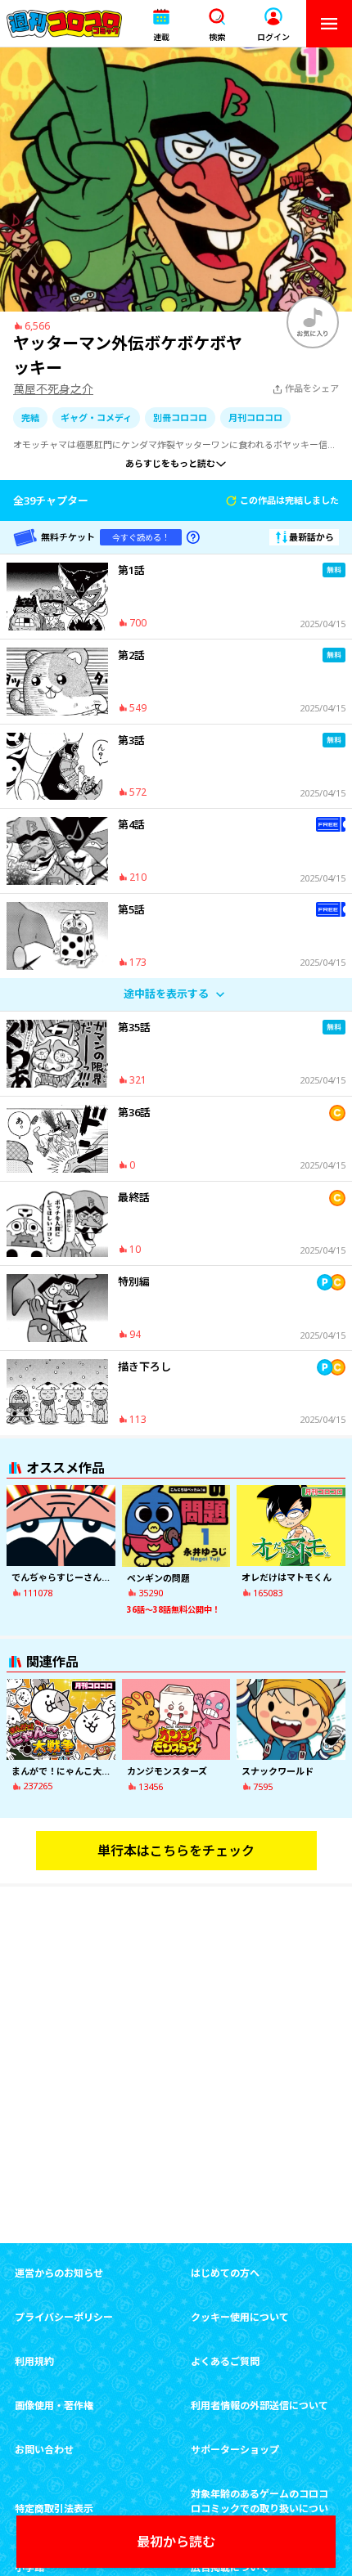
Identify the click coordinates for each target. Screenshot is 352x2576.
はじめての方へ (225, 2273)
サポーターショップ (235, 2450)
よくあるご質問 (225, 2361)
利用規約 (34, 2361)
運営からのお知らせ (59, 2273)
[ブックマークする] (313, 322)
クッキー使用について (240, 2317)
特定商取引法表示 (54, 2509)
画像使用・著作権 (54, 2405)
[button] (161, 24)
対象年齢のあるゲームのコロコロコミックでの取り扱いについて (259, 2509)
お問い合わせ (44, 2450)
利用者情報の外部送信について (259, 2405)
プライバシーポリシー (64, 2317)
